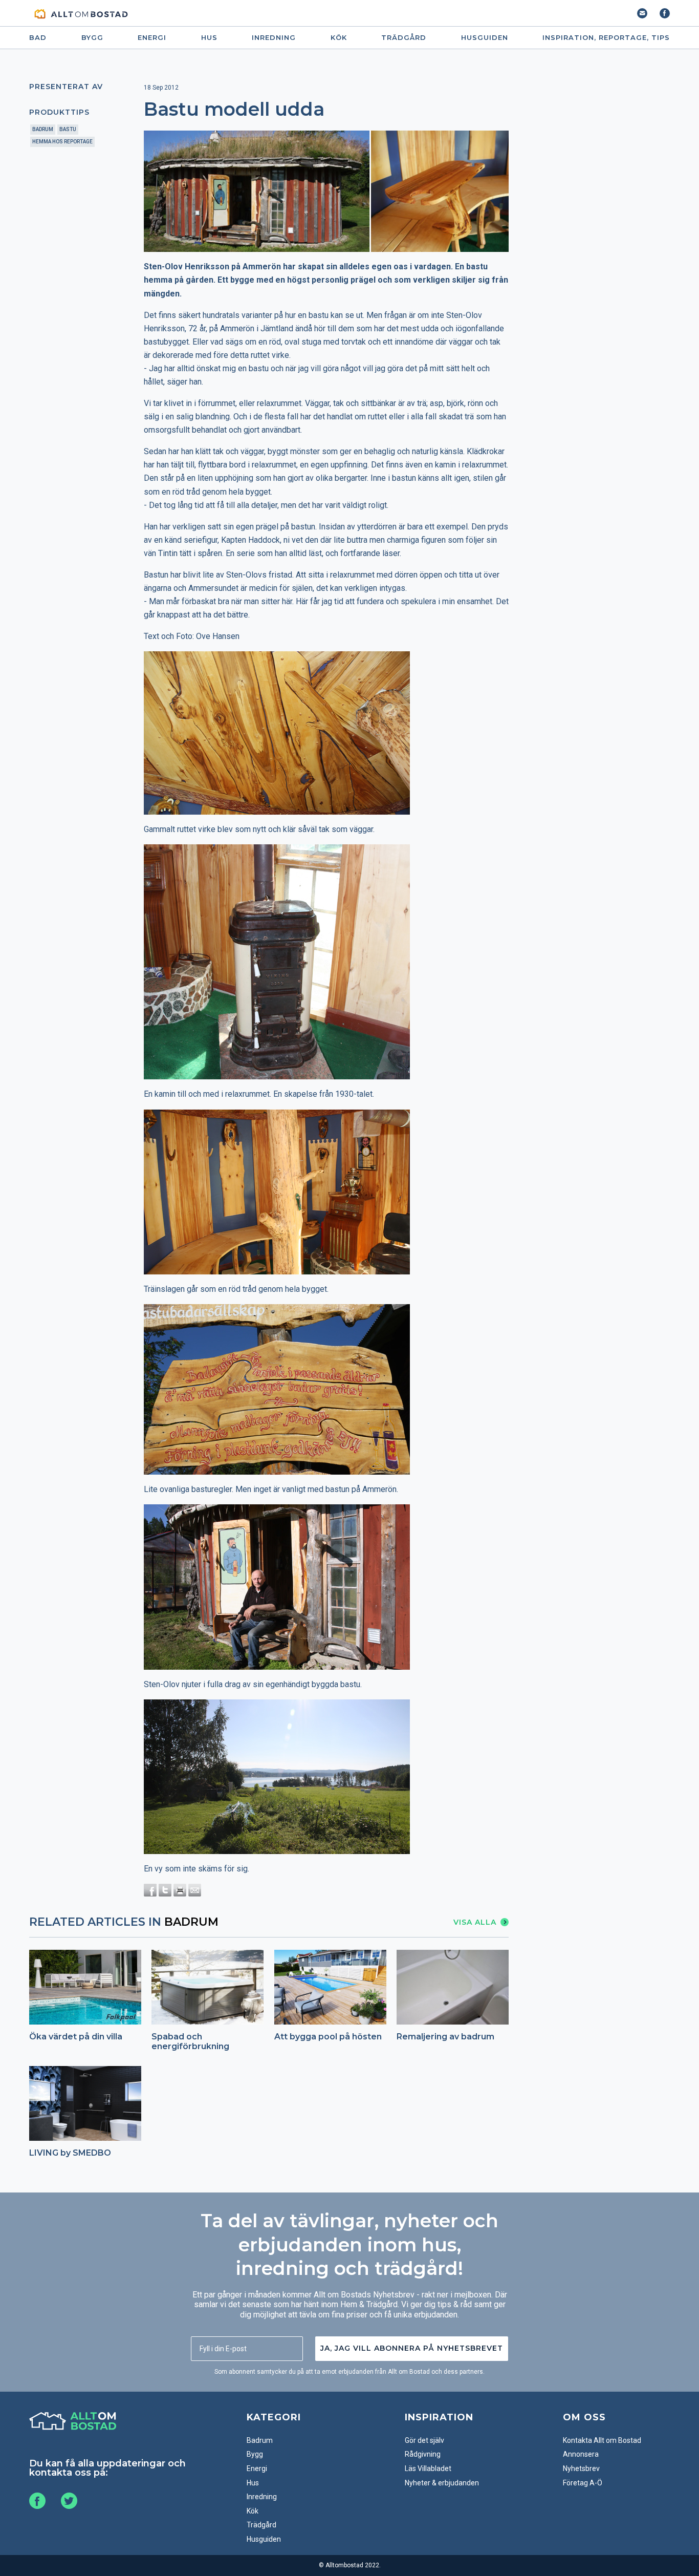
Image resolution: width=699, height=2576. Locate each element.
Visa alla (475, 1922)
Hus (209, 38)
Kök (339, 38)
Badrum (43, 129)
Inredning (274, 38)
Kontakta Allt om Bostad (602, 2440)
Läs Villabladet (428, 2468)
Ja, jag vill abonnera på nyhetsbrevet (412, 2348)
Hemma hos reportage (62, 142)
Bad (38, 38)
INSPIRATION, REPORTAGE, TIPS (606, 38)
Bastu (68, 129)
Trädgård (404, 38)
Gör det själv (424, 2440)
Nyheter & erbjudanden (442, 2483)
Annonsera (581, 2454)
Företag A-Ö (583, 2483)
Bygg (92, 38)
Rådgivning (423, 2454)
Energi (152, 38)
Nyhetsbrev (581, 2468)
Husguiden (485, 38)
